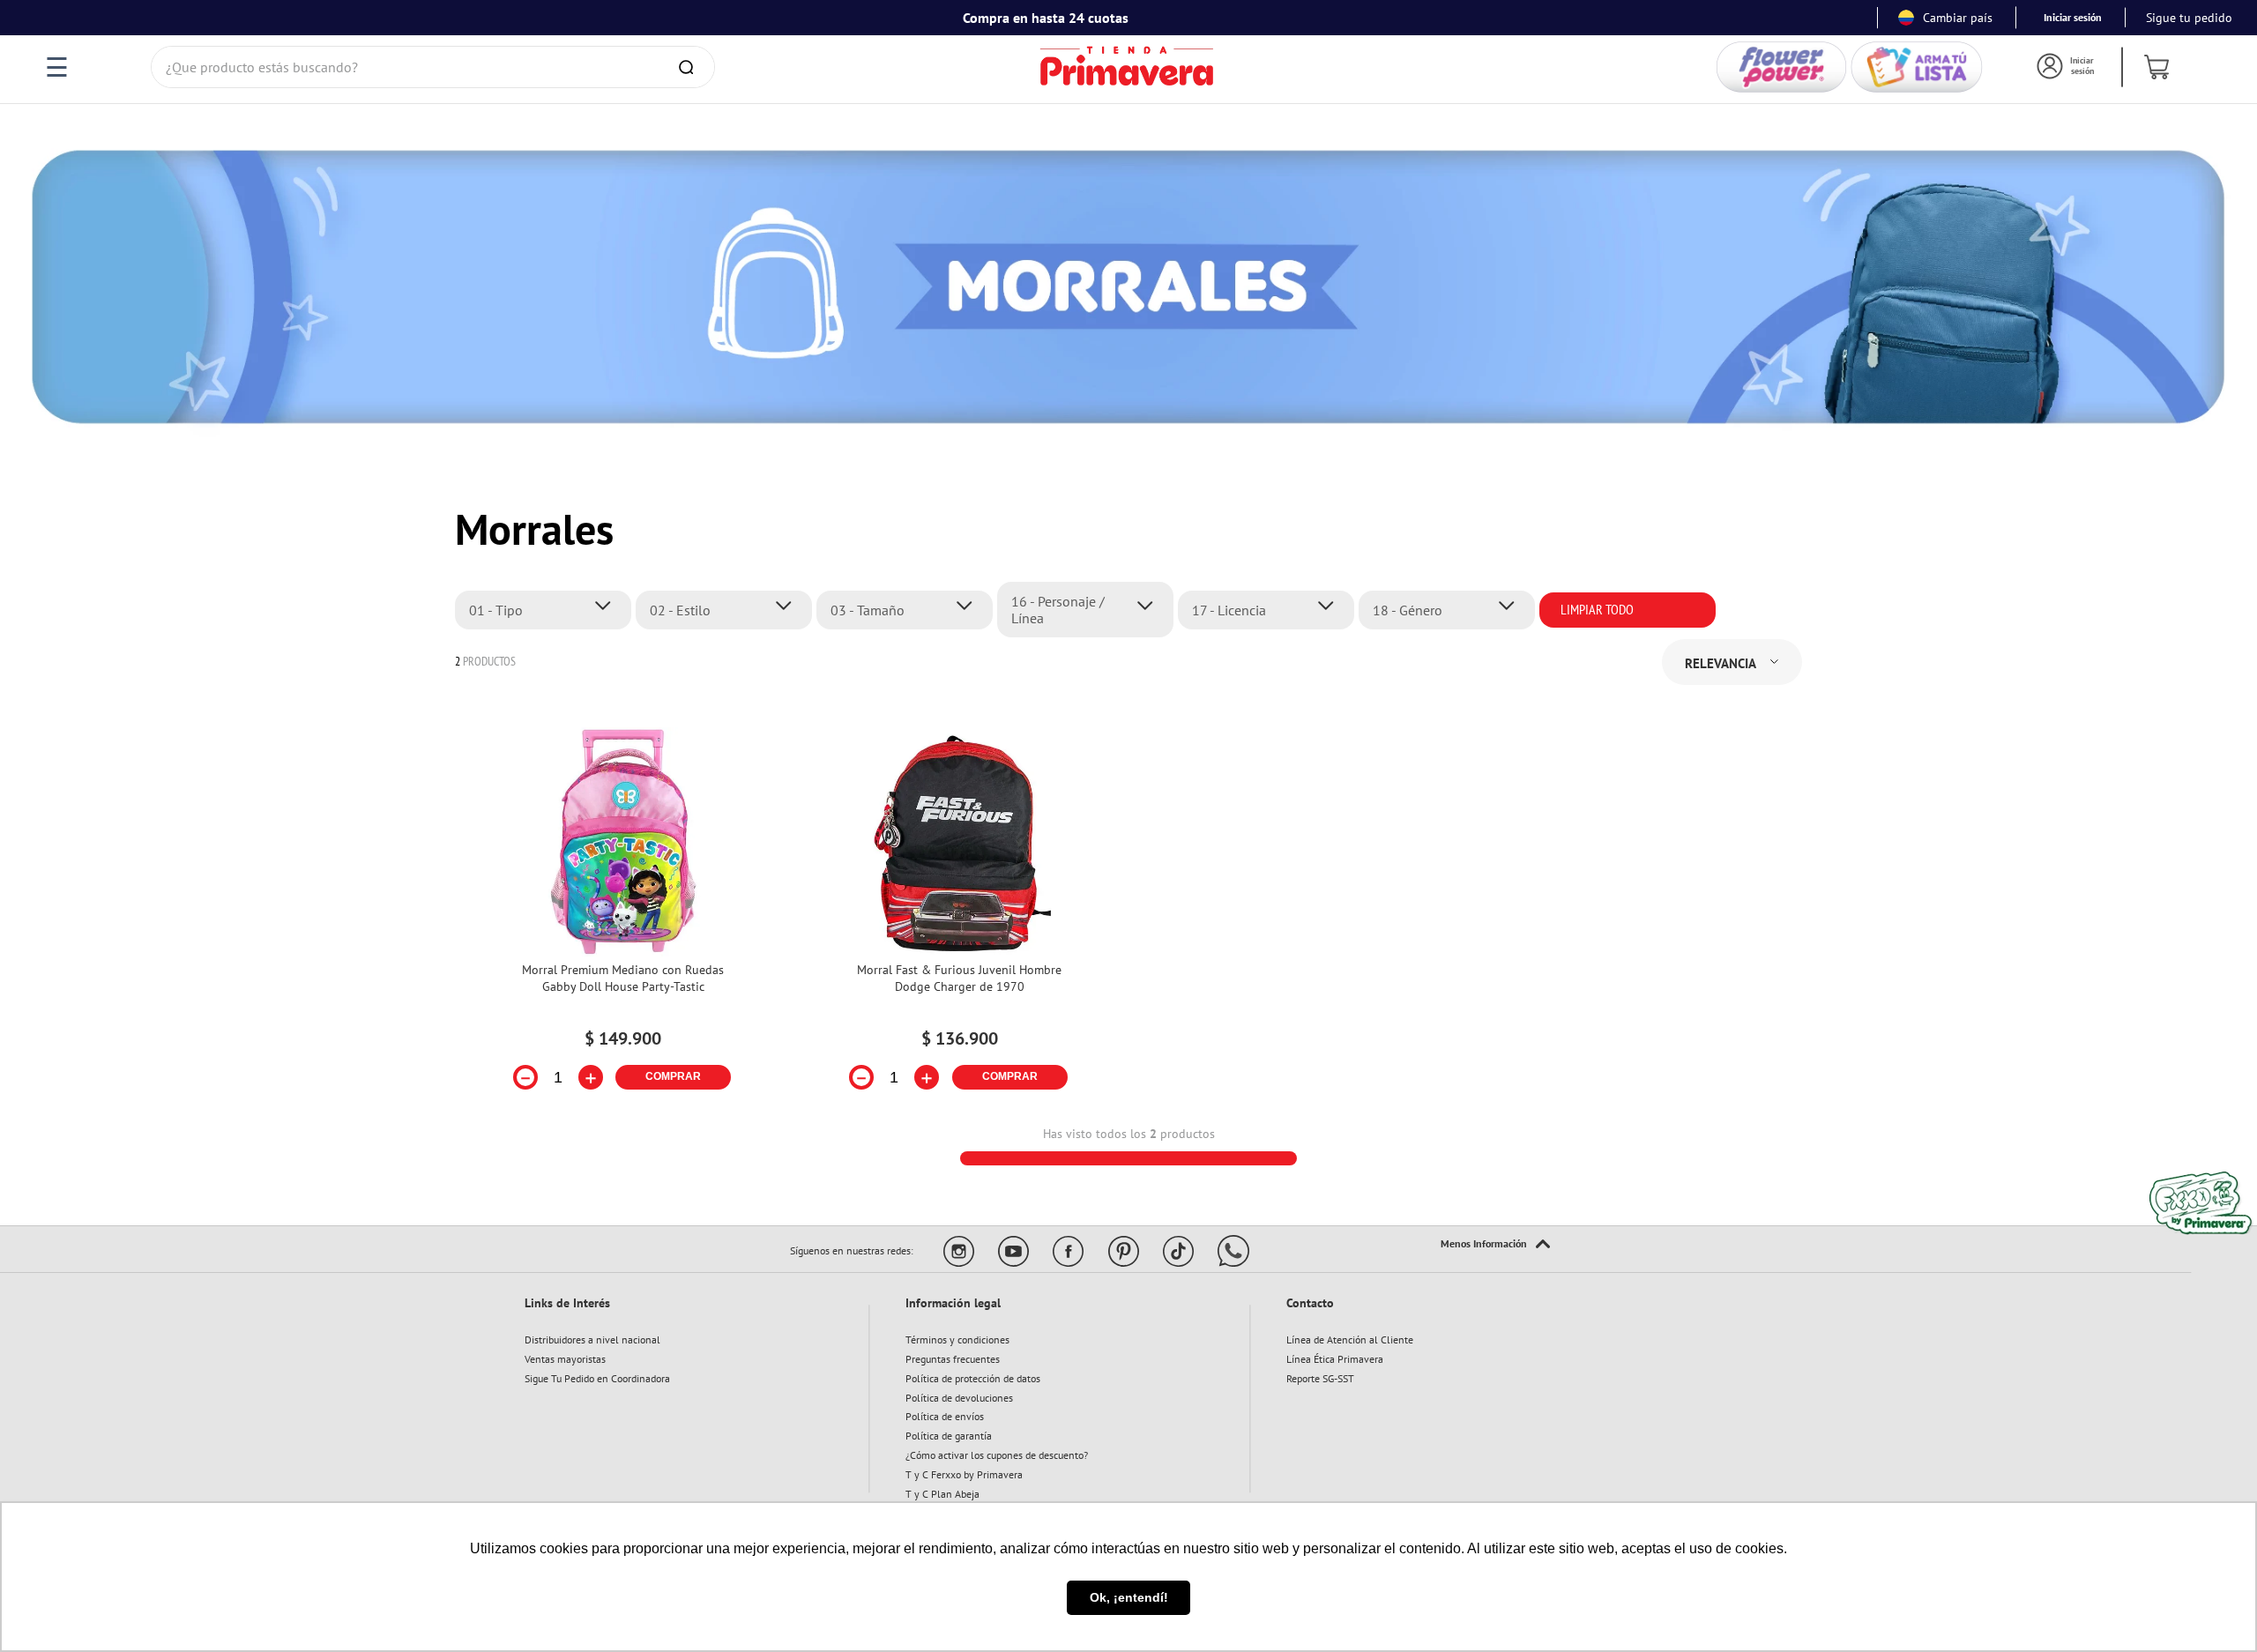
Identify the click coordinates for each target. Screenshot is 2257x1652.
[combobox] (433, 67)
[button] (548, 610)
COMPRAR (673, 1076)
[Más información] (1495, 1245)
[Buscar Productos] (689, 67)
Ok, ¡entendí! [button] (1129, 1597)
